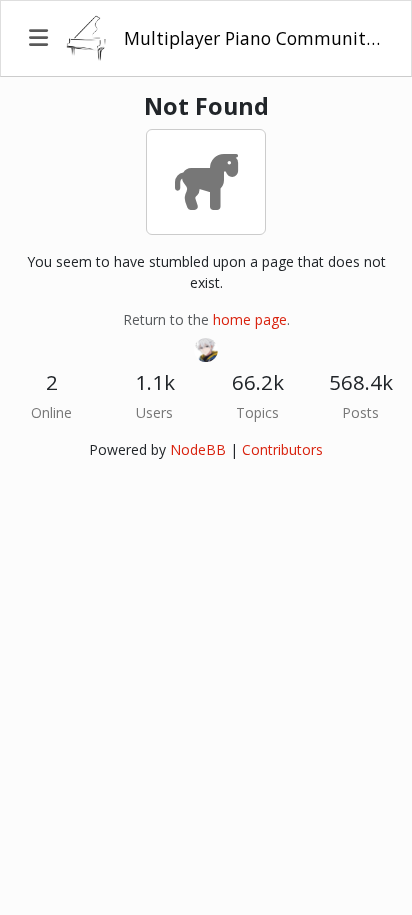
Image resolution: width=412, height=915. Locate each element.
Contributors (282, 449)
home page (250, 319)
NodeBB (198, 449)
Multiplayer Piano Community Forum (253, 38)
